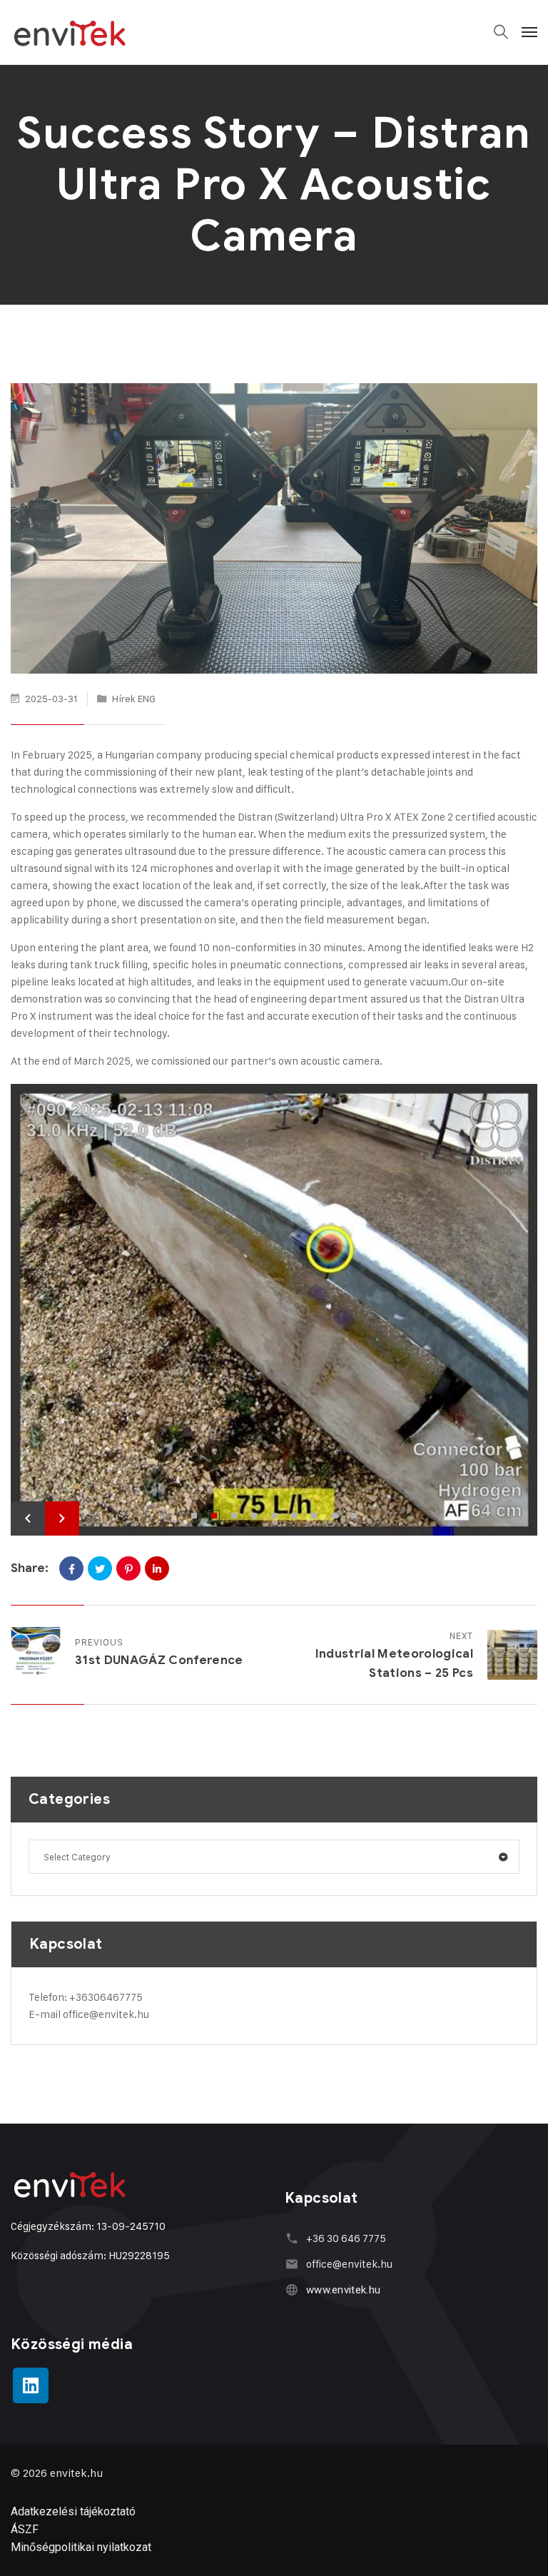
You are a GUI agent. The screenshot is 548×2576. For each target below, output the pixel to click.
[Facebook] (71, 1568)
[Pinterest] (128, 1568)
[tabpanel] (274, 1310)
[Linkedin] (31, 2385)
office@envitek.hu (106, 2014)
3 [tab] (234, 1516)
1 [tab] (194, 1516)
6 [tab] (294, 1516)
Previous (28, 1518)
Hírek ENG (134, 698)
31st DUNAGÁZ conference (159, 1660)
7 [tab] (314, 1516)
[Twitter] (100, 1568)
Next (62, 1518)
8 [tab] (334, 1516)
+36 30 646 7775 (346, 2238)
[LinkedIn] (157, 1568)
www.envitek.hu (343, 2290)
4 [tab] (254, 1516)
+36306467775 (106, 1997)
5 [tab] (274, 1516)
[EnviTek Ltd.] (70, 32)
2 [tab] (214, 1516)
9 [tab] (354, 1516)
